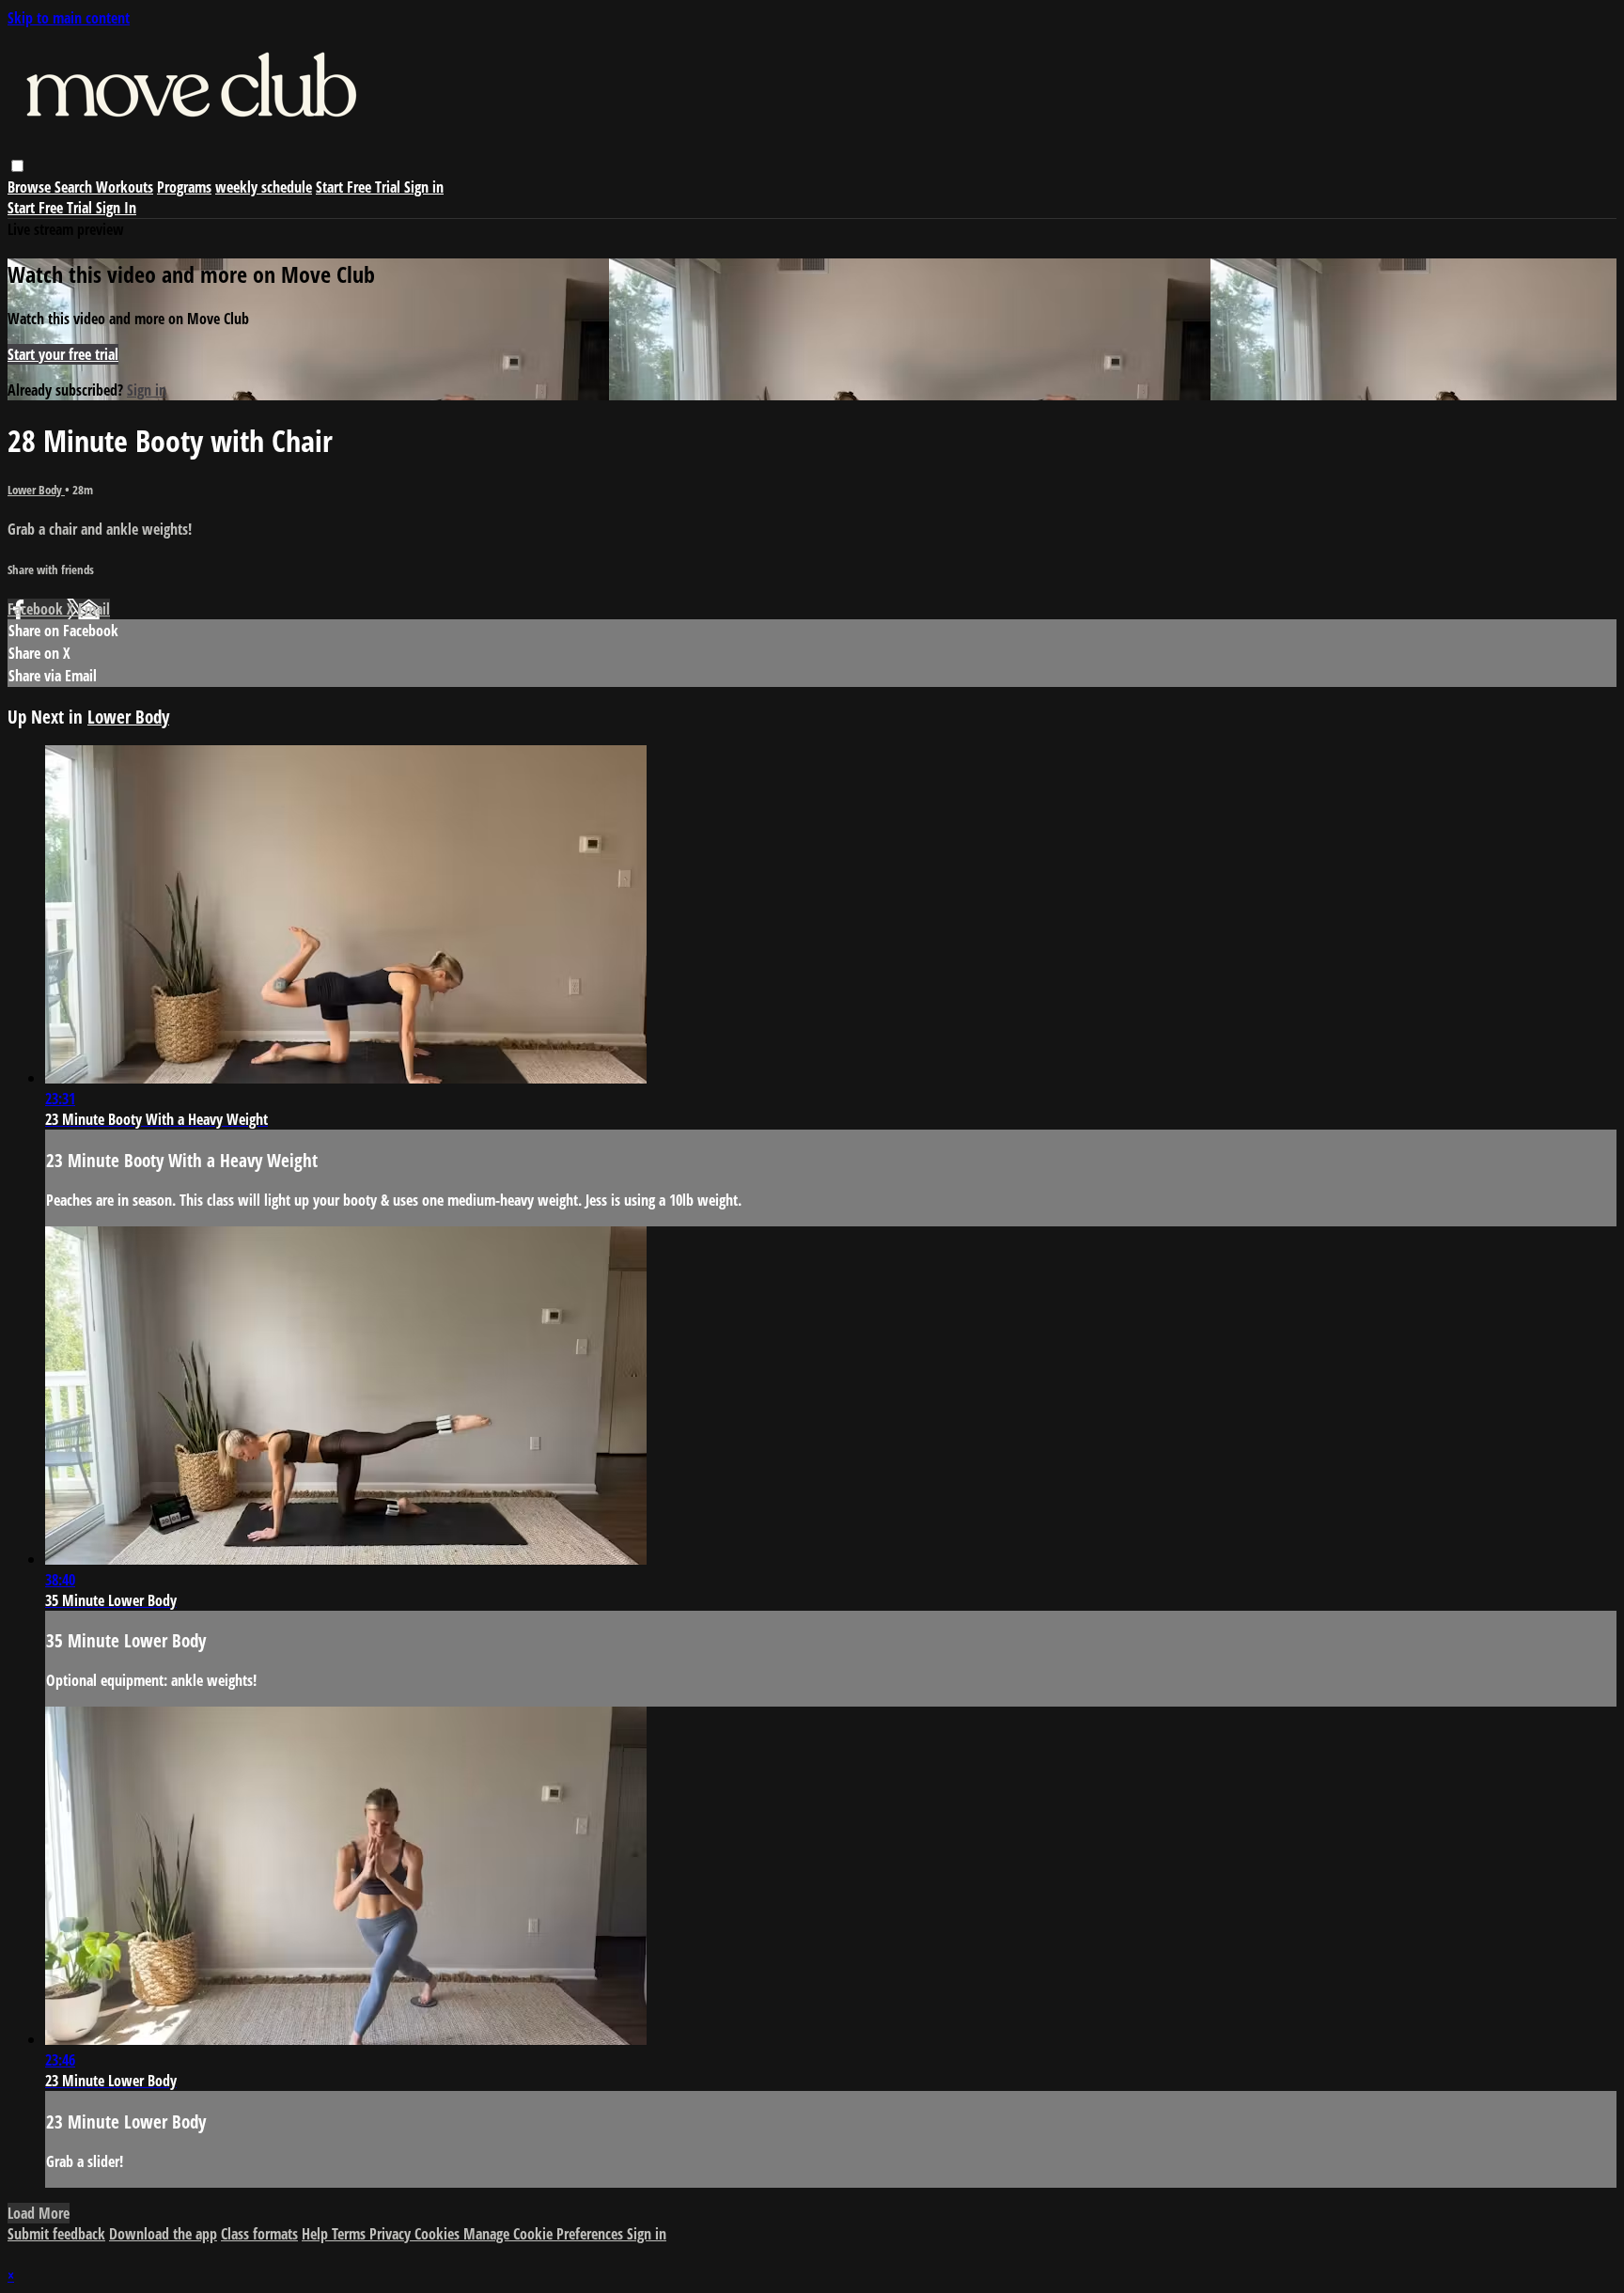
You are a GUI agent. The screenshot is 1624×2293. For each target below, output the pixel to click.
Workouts (125, 187)
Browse (31, 187)
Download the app (163, 2234)
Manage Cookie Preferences (545, 2234)
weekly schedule (264, 187)
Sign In (116, 208)
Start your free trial (63, 354)
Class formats (259, 2234)
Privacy (392, 2234)
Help (317, 2234)
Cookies (439, 2234)
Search (75, 187)
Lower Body (36, 490)
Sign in (424, 187)
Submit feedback (56, 2234)
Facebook (37, 609)
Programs (184, 187)
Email (94, 609)
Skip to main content (69, 18)
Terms (351, 2234)
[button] (17, 166)
